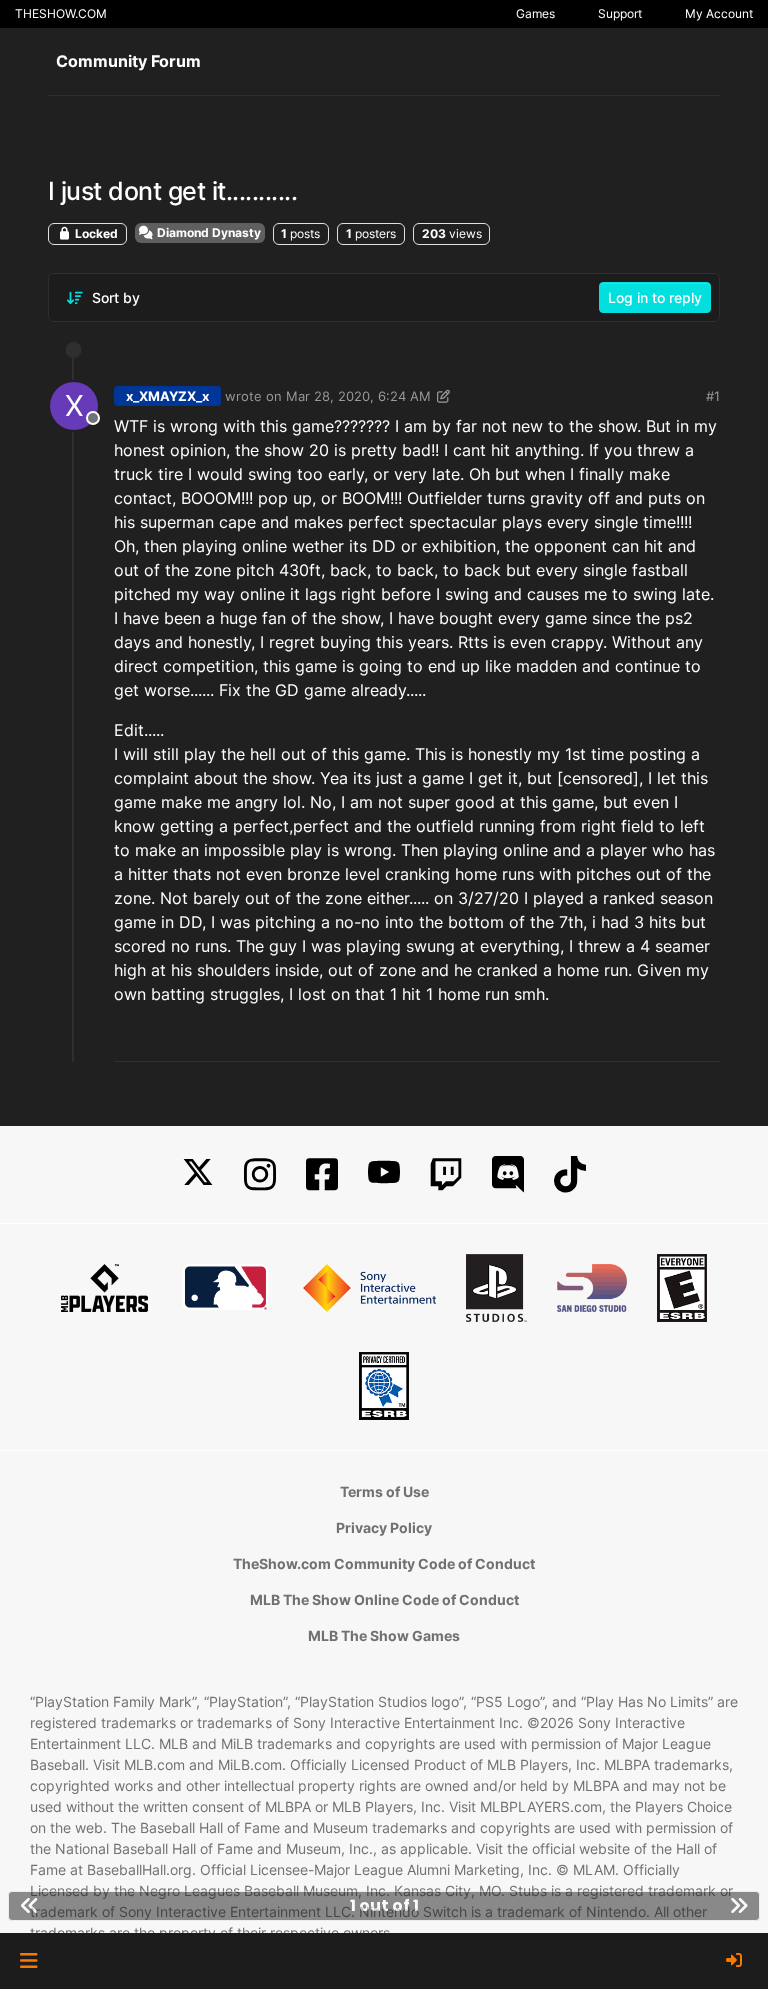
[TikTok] (570, 1174)
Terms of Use (384, 1491)
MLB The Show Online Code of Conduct (384, 1599)
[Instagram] (260, 1174)
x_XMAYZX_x (167, 396)
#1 (713, 396)
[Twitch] (446, 1174)
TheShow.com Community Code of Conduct (384, 1563)
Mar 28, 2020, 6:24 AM (358, 396)
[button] (28, 1961)
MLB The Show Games (384, 1635)
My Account (719, 13)
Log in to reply (655, 297)
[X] (198, 1174)
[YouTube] (384, 1174)
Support (620, 13)
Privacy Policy (384, 1527)
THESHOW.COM (61, 13)
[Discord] (508, 1174)
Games (535, 13)
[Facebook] (322, 1174)
